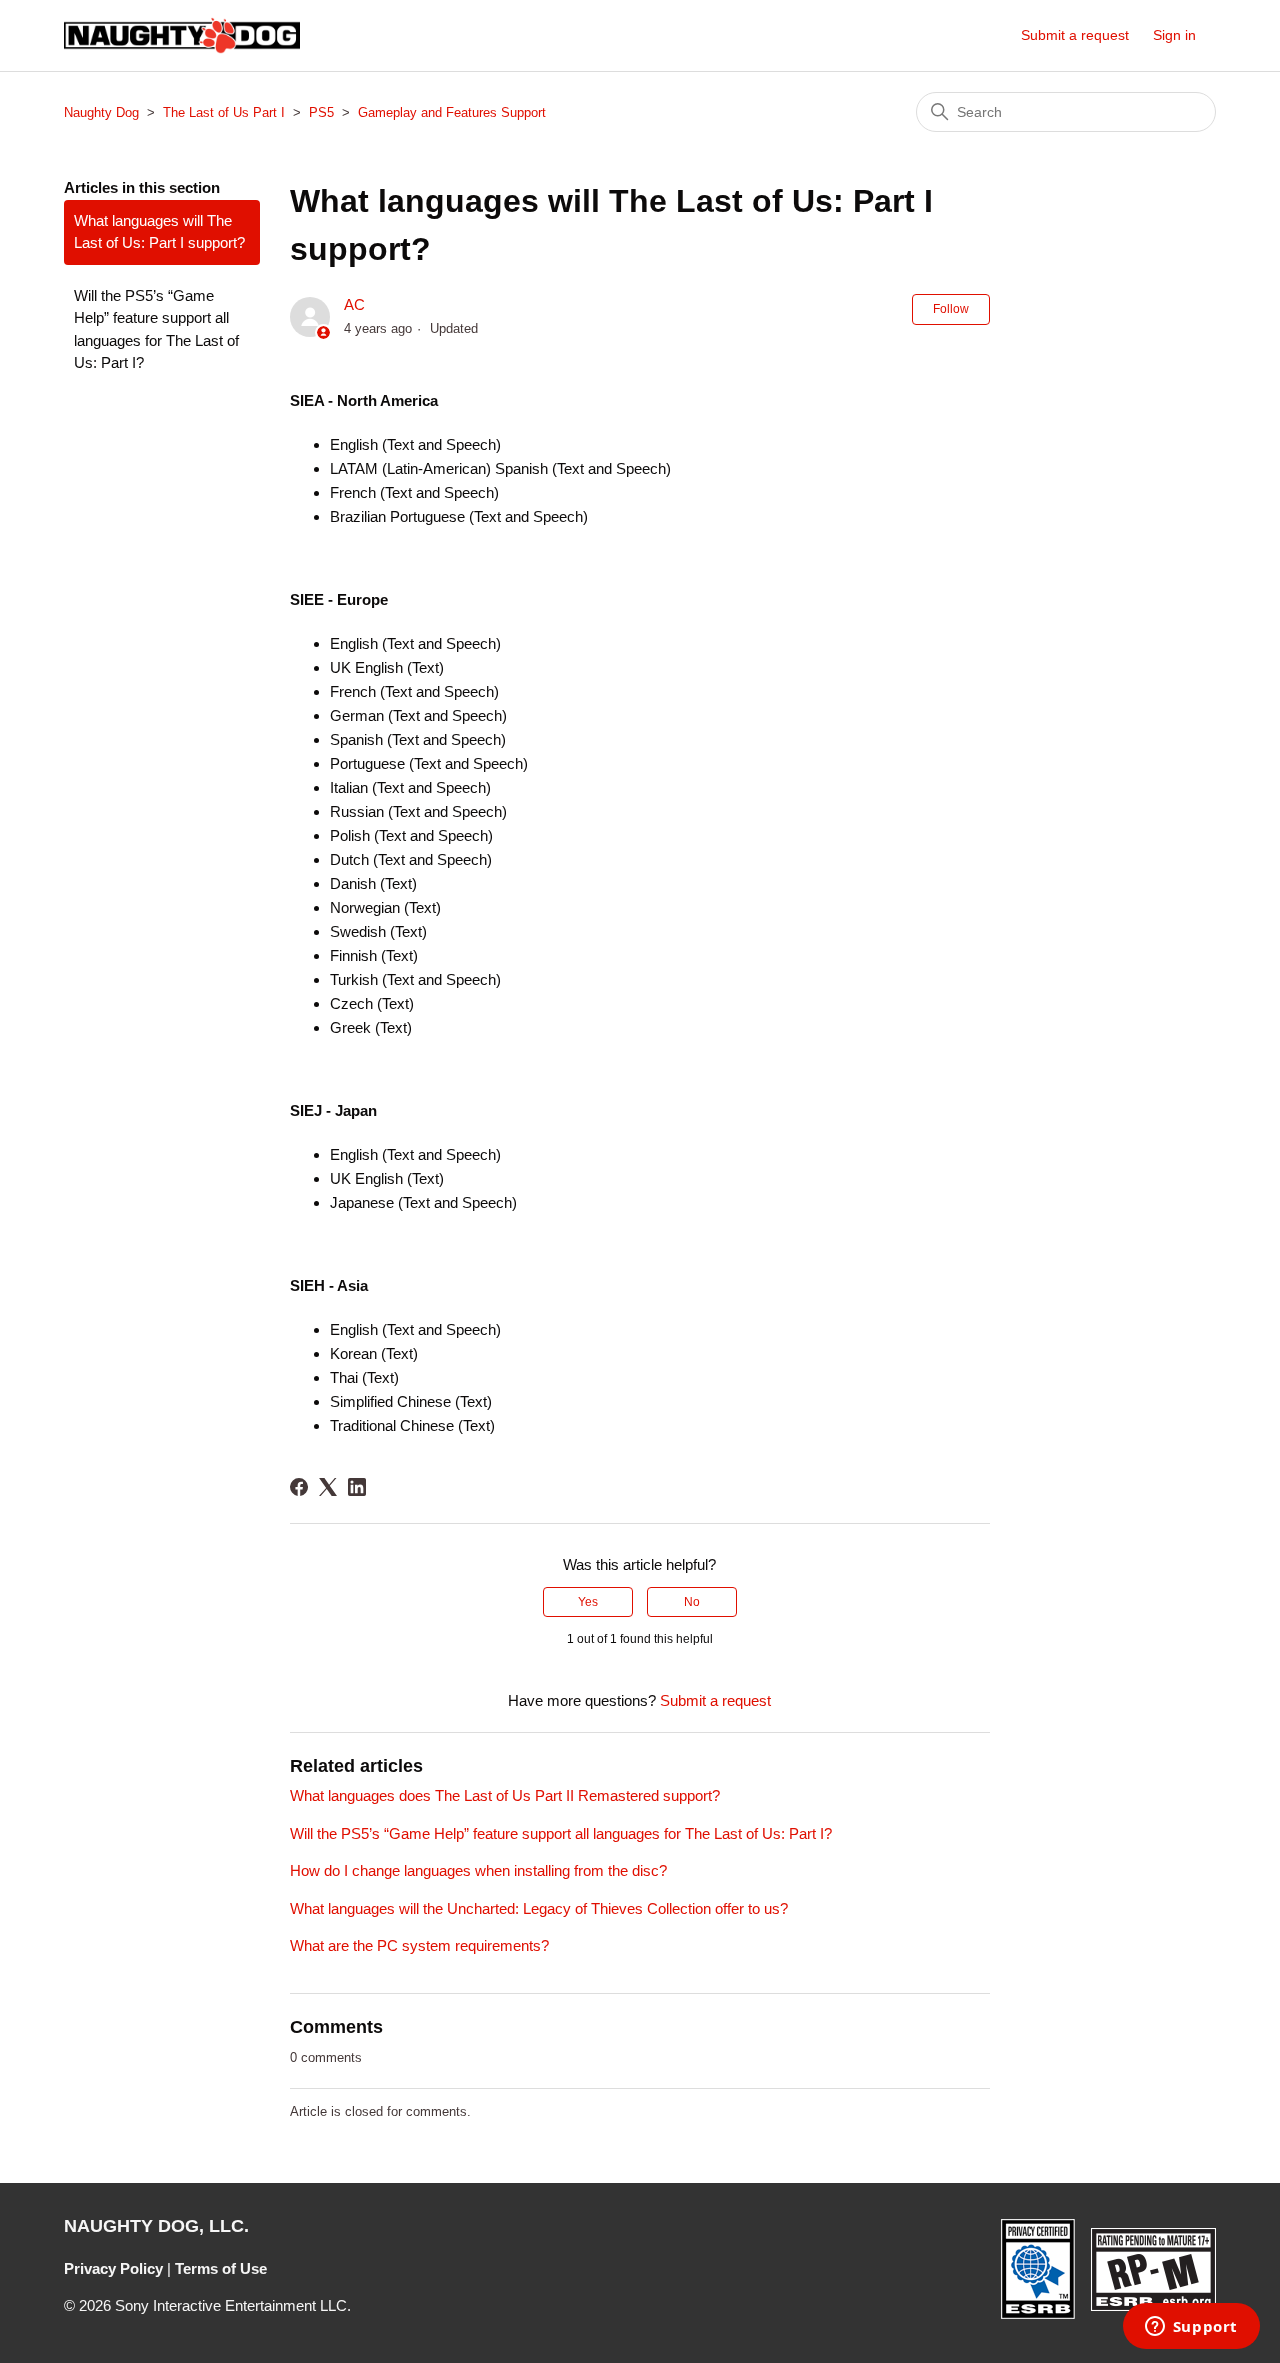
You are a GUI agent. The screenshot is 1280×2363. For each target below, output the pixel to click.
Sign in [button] (1174, 35)
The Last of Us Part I (224, 112)
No (692, 1602)
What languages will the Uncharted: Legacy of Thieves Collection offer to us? (539, 1908)
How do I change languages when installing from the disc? (478, 1870)
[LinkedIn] (357, 1487)
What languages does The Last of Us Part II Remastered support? (505, 1795)
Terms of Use (221, 2268)
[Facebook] (299, 1487)
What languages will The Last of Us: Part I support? (159, 232)
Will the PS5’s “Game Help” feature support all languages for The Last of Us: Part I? (156, 329)
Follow (951, 309)
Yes (588, 1602)
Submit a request (1075, 35)
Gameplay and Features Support (452, 112)
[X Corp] (328, 1487)
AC (354, 304)
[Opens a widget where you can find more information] (1191, 2328)
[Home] (182, 35)
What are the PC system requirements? (419, 1945)
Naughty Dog (101, 112)
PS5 (321, 112)
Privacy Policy (113, 2268)
